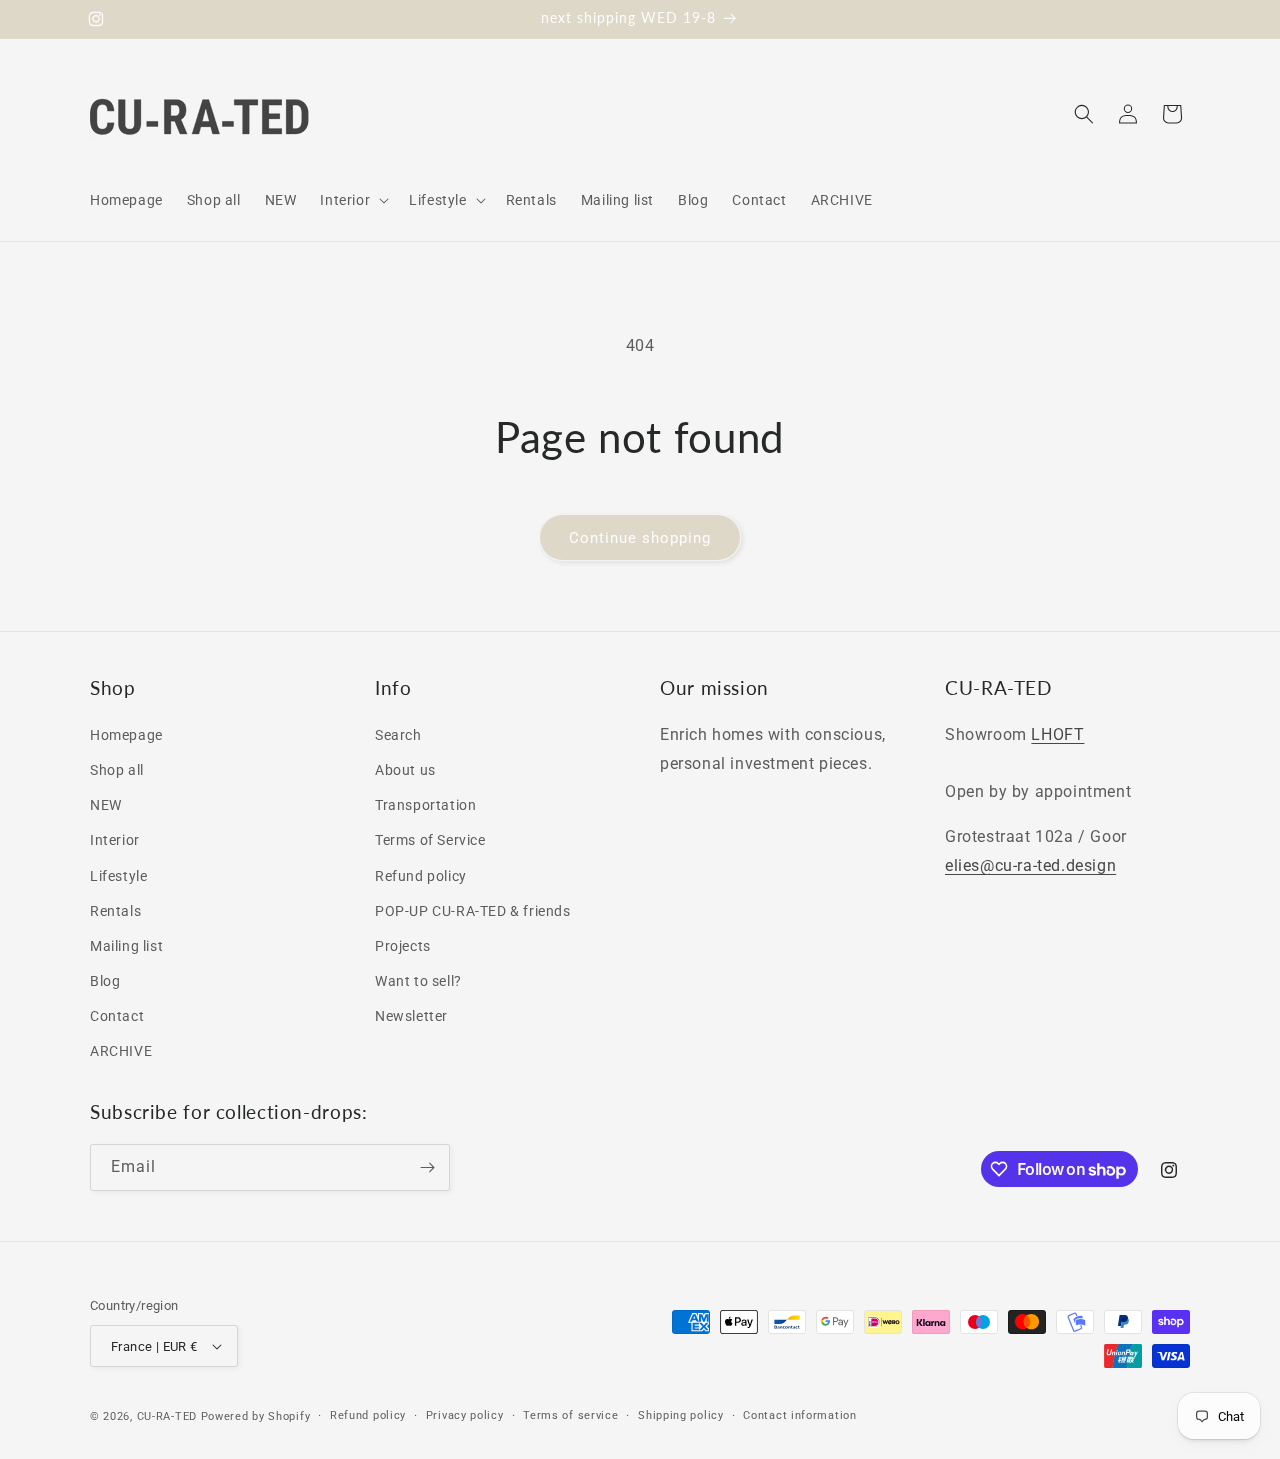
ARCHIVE (121, 1051)
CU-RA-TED (167, 1416)
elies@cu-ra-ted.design (1030, 865)
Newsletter (411, 1016)
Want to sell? (418, 981)
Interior (115, 840)
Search (398, 735)
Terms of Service (430, 840)
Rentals (115, 911)
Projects (403, 946)
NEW (106, 805)
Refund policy (421, 876)
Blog (105, 981)
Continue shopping (640, 538)
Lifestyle (118, 876)
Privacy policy (465, 1415)
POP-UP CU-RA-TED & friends (473, 911)
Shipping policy (681, 1415)
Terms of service (570, 1415)
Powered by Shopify (256, 1416)
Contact (117, 1016)
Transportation (425, 805)
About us (405, 770)
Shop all (117, 770)
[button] (352, 200)
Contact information (799, 1415)
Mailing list (126, 946)
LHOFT (1057, 734)
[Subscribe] (427, 1167)
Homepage (126, 735)
